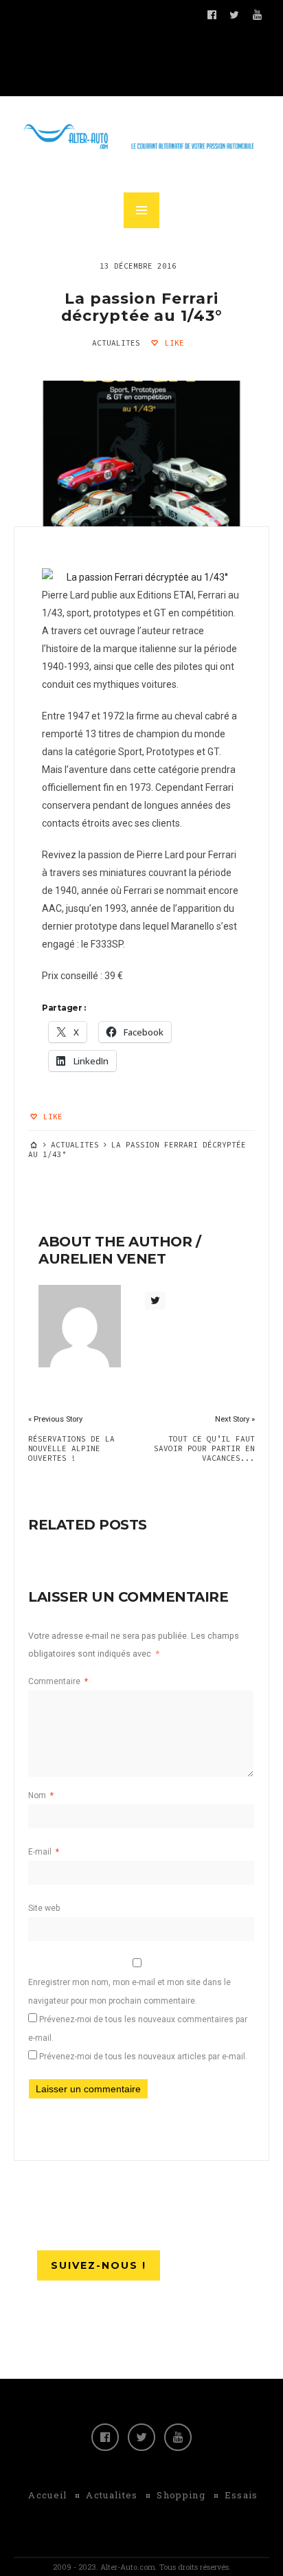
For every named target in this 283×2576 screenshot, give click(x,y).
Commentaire (58, 1681)
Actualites (116, 343)
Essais (241, 2495)
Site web (44, 1908)
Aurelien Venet (102, 1259)
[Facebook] (105, 2437)
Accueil (47, 2495)
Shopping (181, 2495)
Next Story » (235, 1419)
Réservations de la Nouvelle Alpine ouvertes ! (71, 1448)
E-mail (44, 1852)
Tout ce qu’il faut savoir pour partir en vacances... (204, 1448)
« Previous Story (55, 1419)
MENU (141, 210)
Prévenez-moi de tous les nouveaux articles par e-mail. (143, 2057)
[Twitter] (141, 2437)
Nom (41, 1795)
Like (172, 343)
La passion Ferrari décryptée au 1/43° (142, 307)
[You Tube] (178, 2437)
